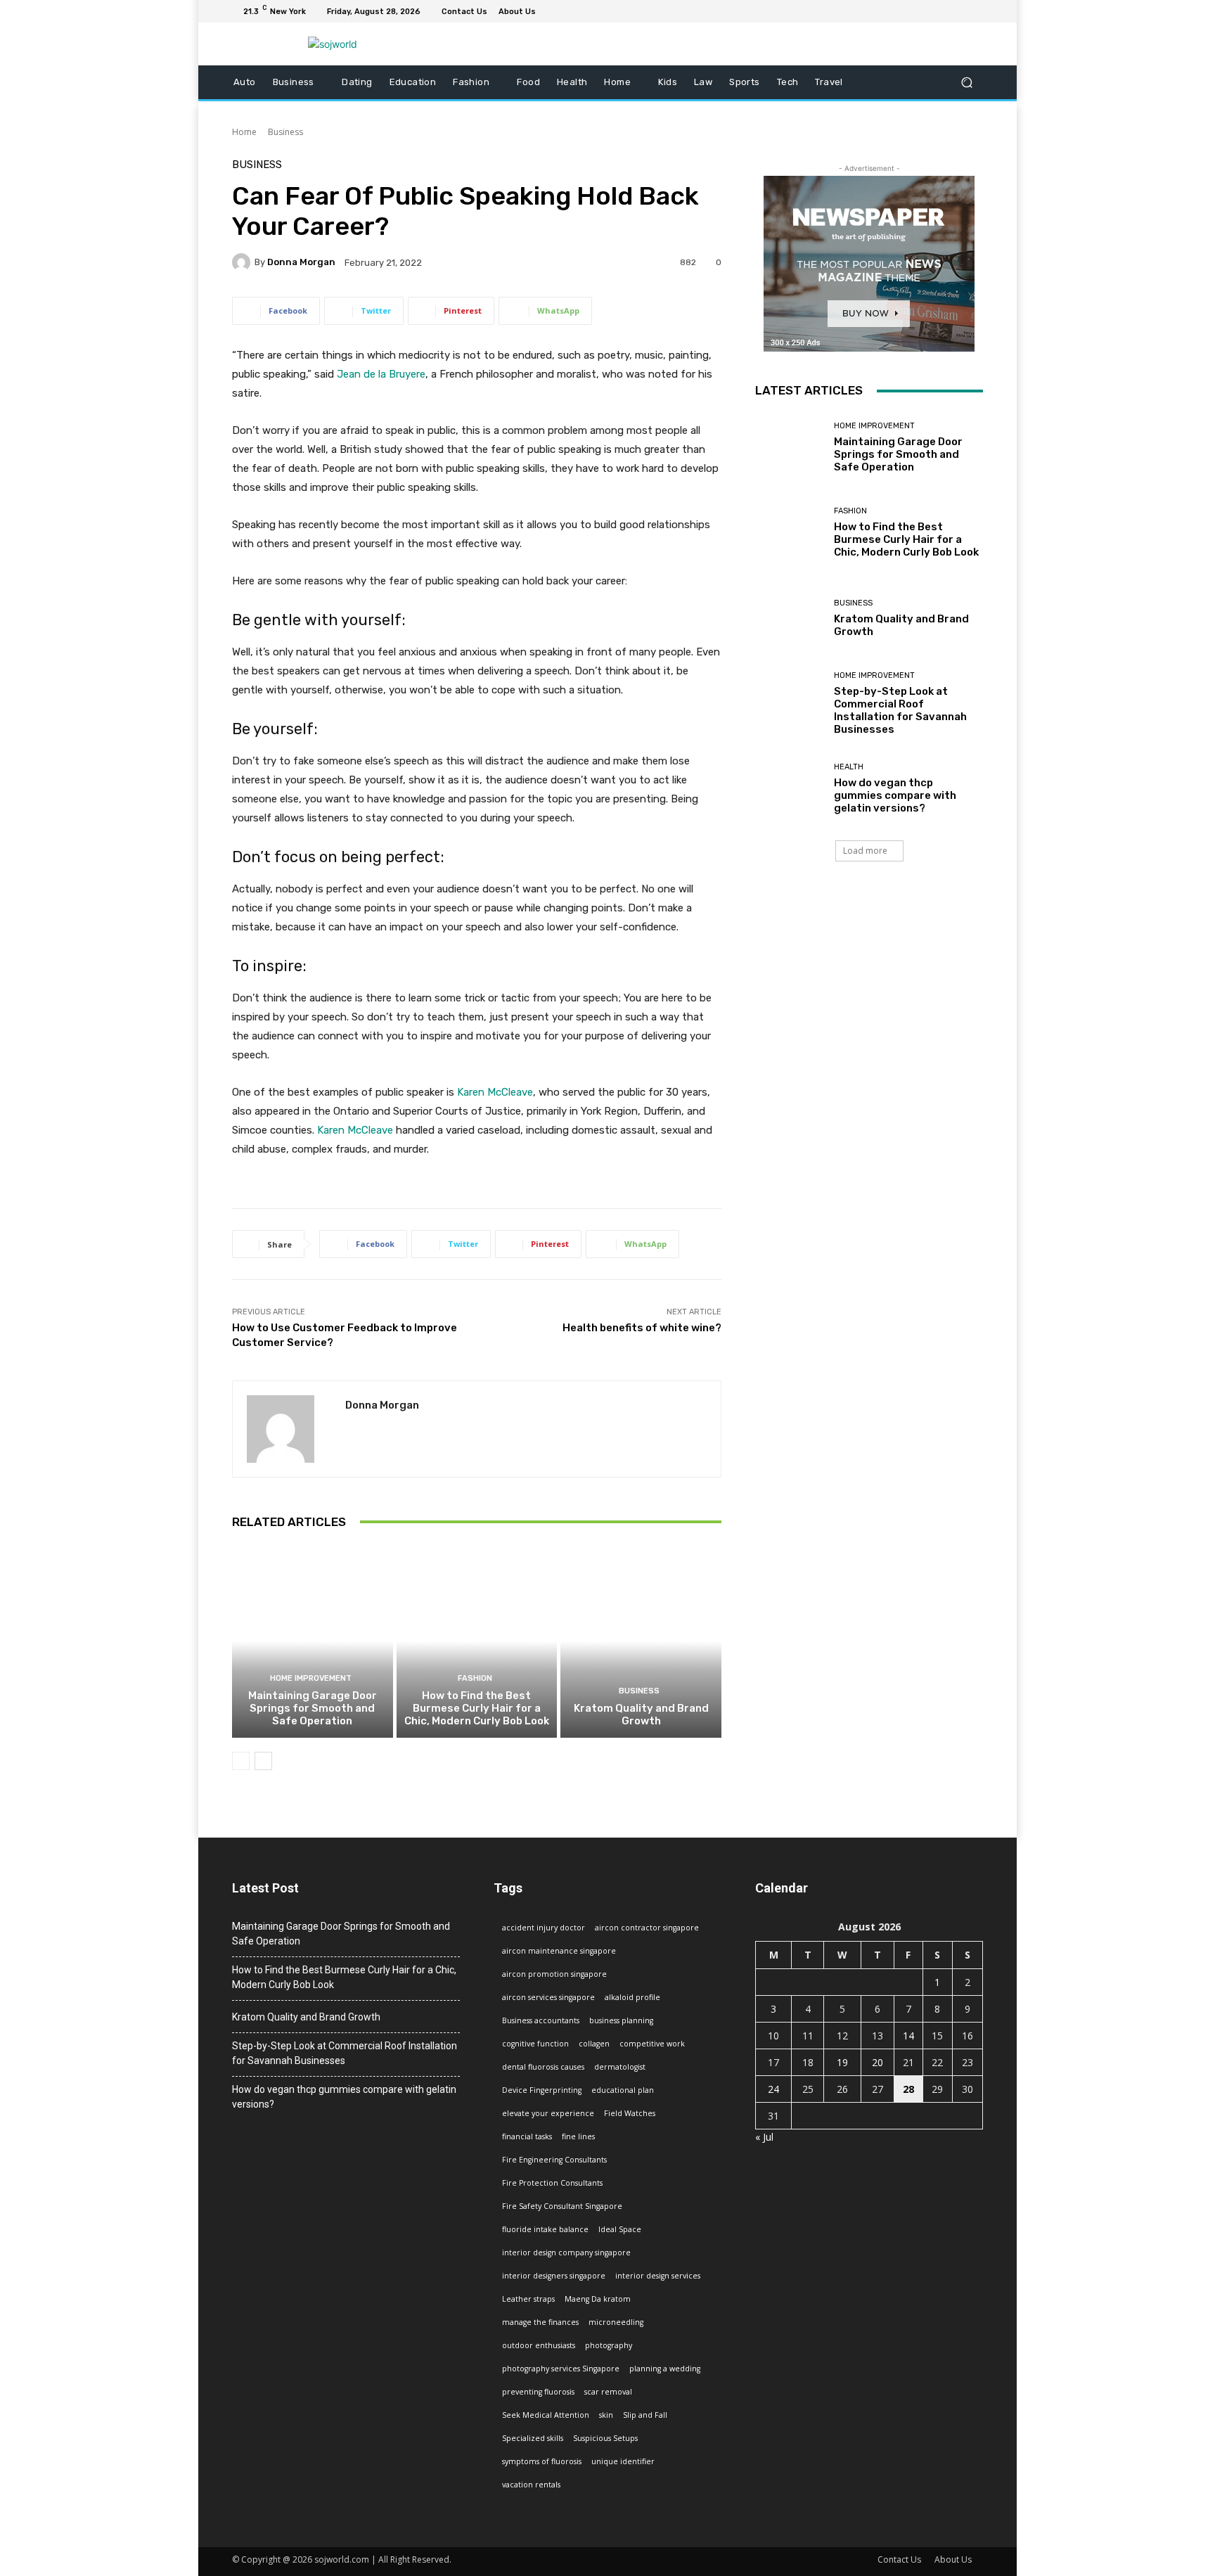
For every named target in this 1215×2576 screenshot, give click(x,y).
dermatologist (620, 2067)
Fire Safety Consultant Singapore (562, 2206)
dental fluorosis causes (543, 2067)
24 (773, 2089)
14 (908, 2036)
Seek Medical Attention (546, 2415)
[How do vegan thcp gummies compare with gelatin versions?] (789, 789)
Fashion (475, 1678)
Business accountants (541, 2020)
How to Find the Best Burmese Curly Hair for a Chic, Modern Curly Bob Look (477, 1708)
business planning (621, 2020)
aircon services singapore (548, 1997)
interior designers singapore (554, 2276)
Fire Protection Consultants (552, 2183)
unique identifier (623, 2461)
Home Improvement (311, 1678)
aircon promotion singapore (554, 1974)
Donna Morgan (301, 262)
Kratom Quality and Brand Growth (641, 1715)
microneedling (616, 2322)
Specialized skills (533, 2438)
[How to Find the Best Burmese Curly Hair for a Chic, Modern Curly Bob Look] (477, 1641)
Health (849, 767)
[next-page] (263, 1761)
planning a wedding (665, 2369)
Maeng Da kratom (598, 2299)
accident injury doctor (544, 1928)
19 (842, 2062)
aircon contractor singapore (647, 1928)
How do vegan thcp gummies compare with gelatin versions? (895, 795)
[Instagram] (924, 11)
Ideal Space (620, 2229)
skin (606, 2415)
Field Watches (630, 2113)
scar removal (608, 2392)
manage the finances (540, 2322)
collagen (594, 2044)
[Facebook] (907, 11)
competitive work (652, 2044)
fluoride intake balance (545, 2229)
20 (877, 2062)
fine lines (578, 2136)
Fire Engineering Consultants (554, 2160)
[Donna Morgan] (243, 262)
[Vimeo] (958, 11)
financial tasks (527, 2136)
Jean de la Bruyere (381, 374)
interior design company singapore (566, 2253)
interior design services (658, 2276)
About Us (953, 2559)
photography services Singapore (561, 2369)
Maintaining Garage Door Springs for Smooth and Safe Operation (313, 1708)
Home (244, 132)
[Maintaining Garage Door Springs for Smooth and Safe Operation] (313, 1641)
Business (285, 132)
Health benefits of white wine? (642, 1328)
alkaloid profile (632, 1997)
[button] (966, 83)
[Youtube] (975, 11)
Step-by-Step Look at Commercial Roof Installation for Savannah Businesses (900, 710)
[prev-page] (241, 1761)
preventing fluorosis (538, 2392)
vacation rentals (531, 2485)
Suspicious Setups (605, 2438)
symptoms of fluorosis (542, 2461)
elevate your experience (548, 2113)
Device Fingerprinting (542, 2090)
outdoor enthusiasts (539, 2345)
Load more (865, 851)
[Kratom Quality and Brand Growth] (641, 1641)
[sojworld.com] (333, 44)
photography (609, 2345)
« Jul (764, 2137)
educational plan (623, 2090)
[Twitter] (941, 11)
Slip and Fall (645, 2415)
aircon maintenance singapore (559, 1951)
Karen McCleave (495, 1092)
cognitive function (535, 2044)
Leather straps (528, 2299)
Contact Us (899, 2559)
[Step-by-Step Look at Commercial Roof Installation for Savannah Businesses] (789, 704)
